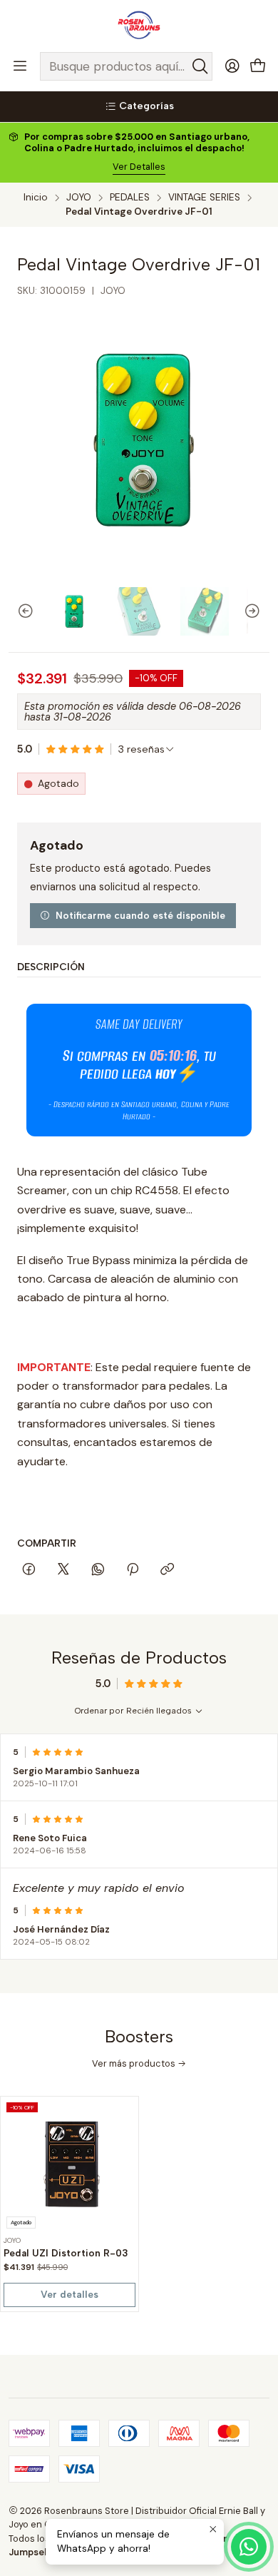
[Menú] (20, 66)
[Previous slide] (19, 611)
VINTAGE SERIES (204, 198)
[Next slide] (259, 611)
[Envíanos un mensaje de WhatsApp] (249, 2547)
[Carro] (258, 67)
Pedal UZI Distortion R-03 (66, 2253)
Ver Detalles (139, 167)
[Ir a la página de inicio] (139, 25)
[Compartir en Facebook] (29, 1570)
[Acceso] (232, 66)
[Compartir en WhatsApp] (98, 1570)
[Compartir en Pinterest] (133, 1570)
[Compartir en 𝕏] (63, 1570)
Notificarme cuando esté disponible (140, 915)
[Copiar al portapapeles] (167, 1570)
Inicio (36, 198)
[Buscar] (200, 66)
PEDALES (130, 198)
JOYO (79, 198)
